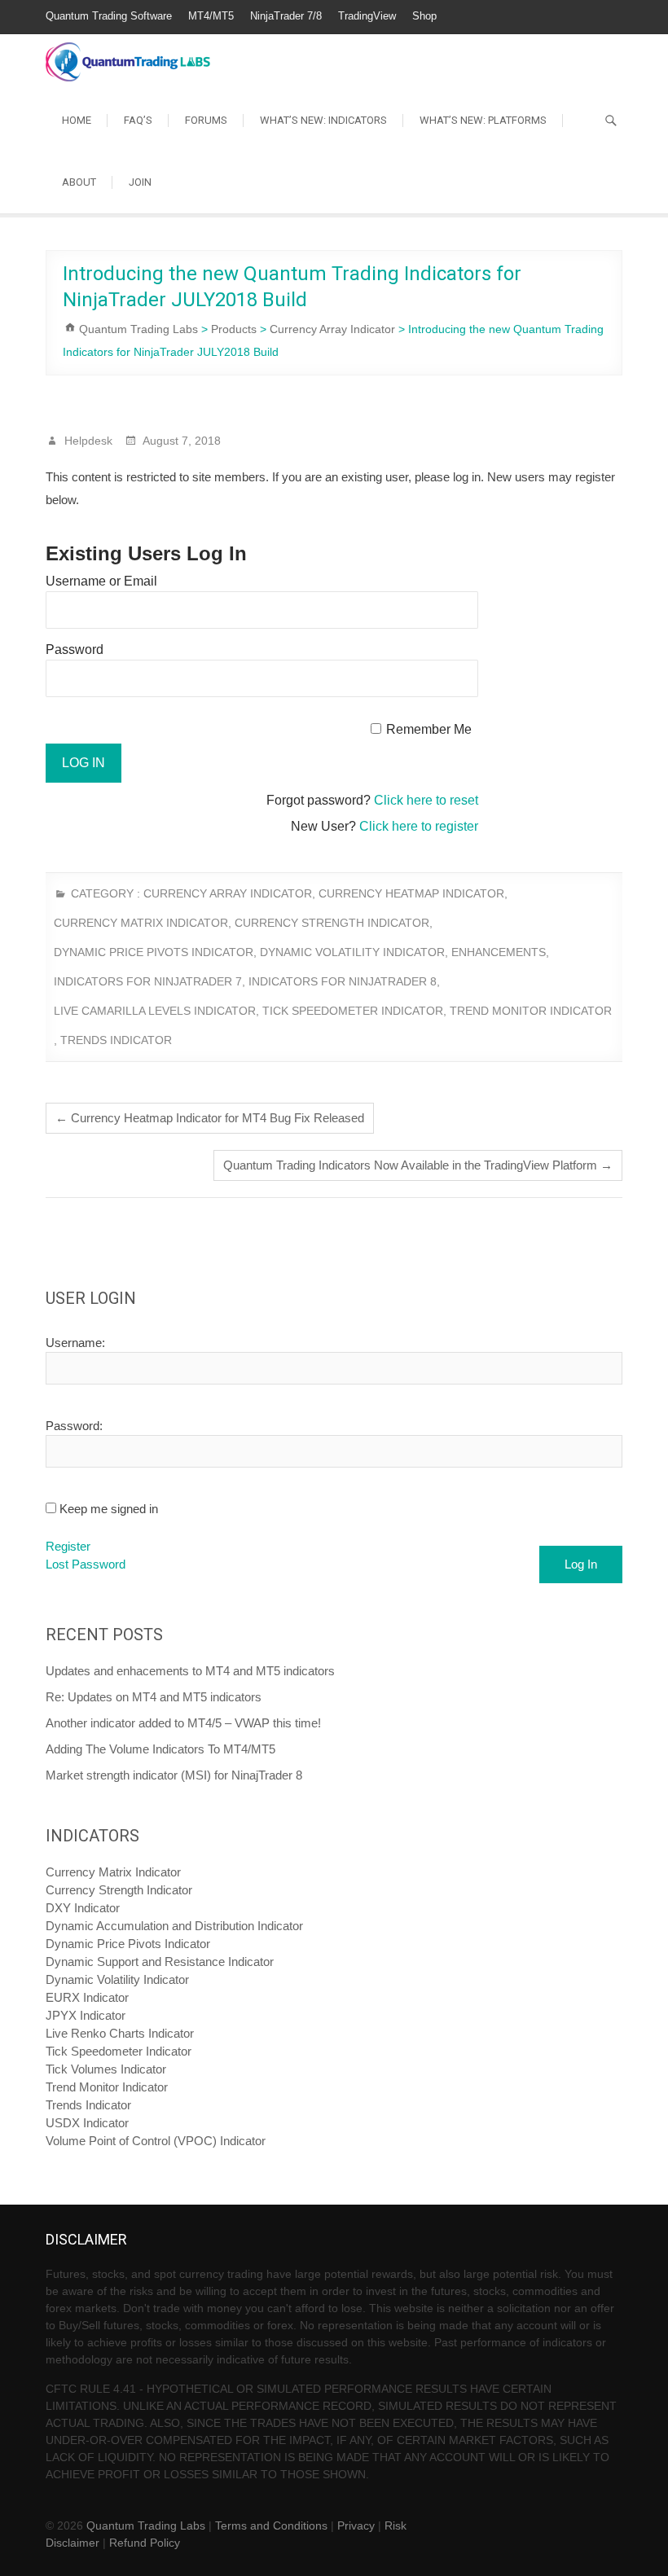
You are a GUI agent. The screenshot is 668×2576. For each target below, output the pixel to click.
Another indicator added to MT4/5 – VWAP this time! (183, 1723)
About (79, 182)
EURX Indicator (87, 1997)
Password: (74, 1426)
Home (77, 120)
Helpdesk (87, 441)
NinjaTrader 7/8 (286, 16)
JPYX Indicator (86, 2015)
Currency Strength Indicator (332, 923)
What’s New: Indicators (323, 120)
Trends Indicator (116, 1040)
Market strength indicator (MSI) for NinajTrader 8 (174, 1775)
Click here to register (419, 826)
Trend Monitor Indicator (531, 1011)
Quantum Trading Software (109, 16)
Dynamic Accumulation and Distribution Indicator (174, 1926)
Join (140, 182)
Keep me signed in (109, 1509)
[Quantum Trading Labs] (128, 53)
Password (75, 649)
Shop (424, 16)
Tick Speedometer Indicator (353, 1011)
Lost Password (86, 1564)
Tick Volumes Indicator (106, 2069)
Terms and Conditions (271, 2526)
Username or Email (101, 581)
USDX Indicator (87, 2123)
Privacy (356, 2526)
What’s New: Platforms (483, 120)
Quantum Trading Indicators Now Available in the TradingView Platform (418, 1165)
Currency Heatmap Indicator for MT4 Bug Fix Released (210, 1118)
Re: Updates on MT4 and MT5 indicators (154, 1697)
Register (68, 1546)
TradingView (367, 16)
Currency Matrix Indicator (141, 923)
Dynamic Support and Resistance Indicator (160, 1962)
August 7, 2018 (180, 441)
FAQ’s (138, 120)
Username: (75, 1343)
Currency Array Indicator (228, 893)
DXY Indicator (83, 1908)
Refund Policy (145, 2543)
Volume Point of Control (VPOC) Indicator (156, 2141)
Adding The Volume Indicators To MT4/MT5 (160, 1749)
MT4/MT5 (211, 16)
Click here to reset (426, 800)
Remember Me (429, 729)
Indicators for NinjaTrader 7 (148, 981)
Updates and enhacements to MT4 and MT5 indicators (190, 1671)
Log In (581, 1564)
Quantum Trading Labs (146, 2526)
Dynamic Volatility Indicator (352, 952)
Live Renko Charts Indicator (120, 2033)
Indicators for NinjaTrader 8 (343, 981)
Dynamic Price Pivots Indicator (154, 952)
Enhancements (499, 952)
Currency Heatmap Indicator (411, 893)
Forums (206, 120)
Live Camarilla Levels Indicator (155, 1011)
